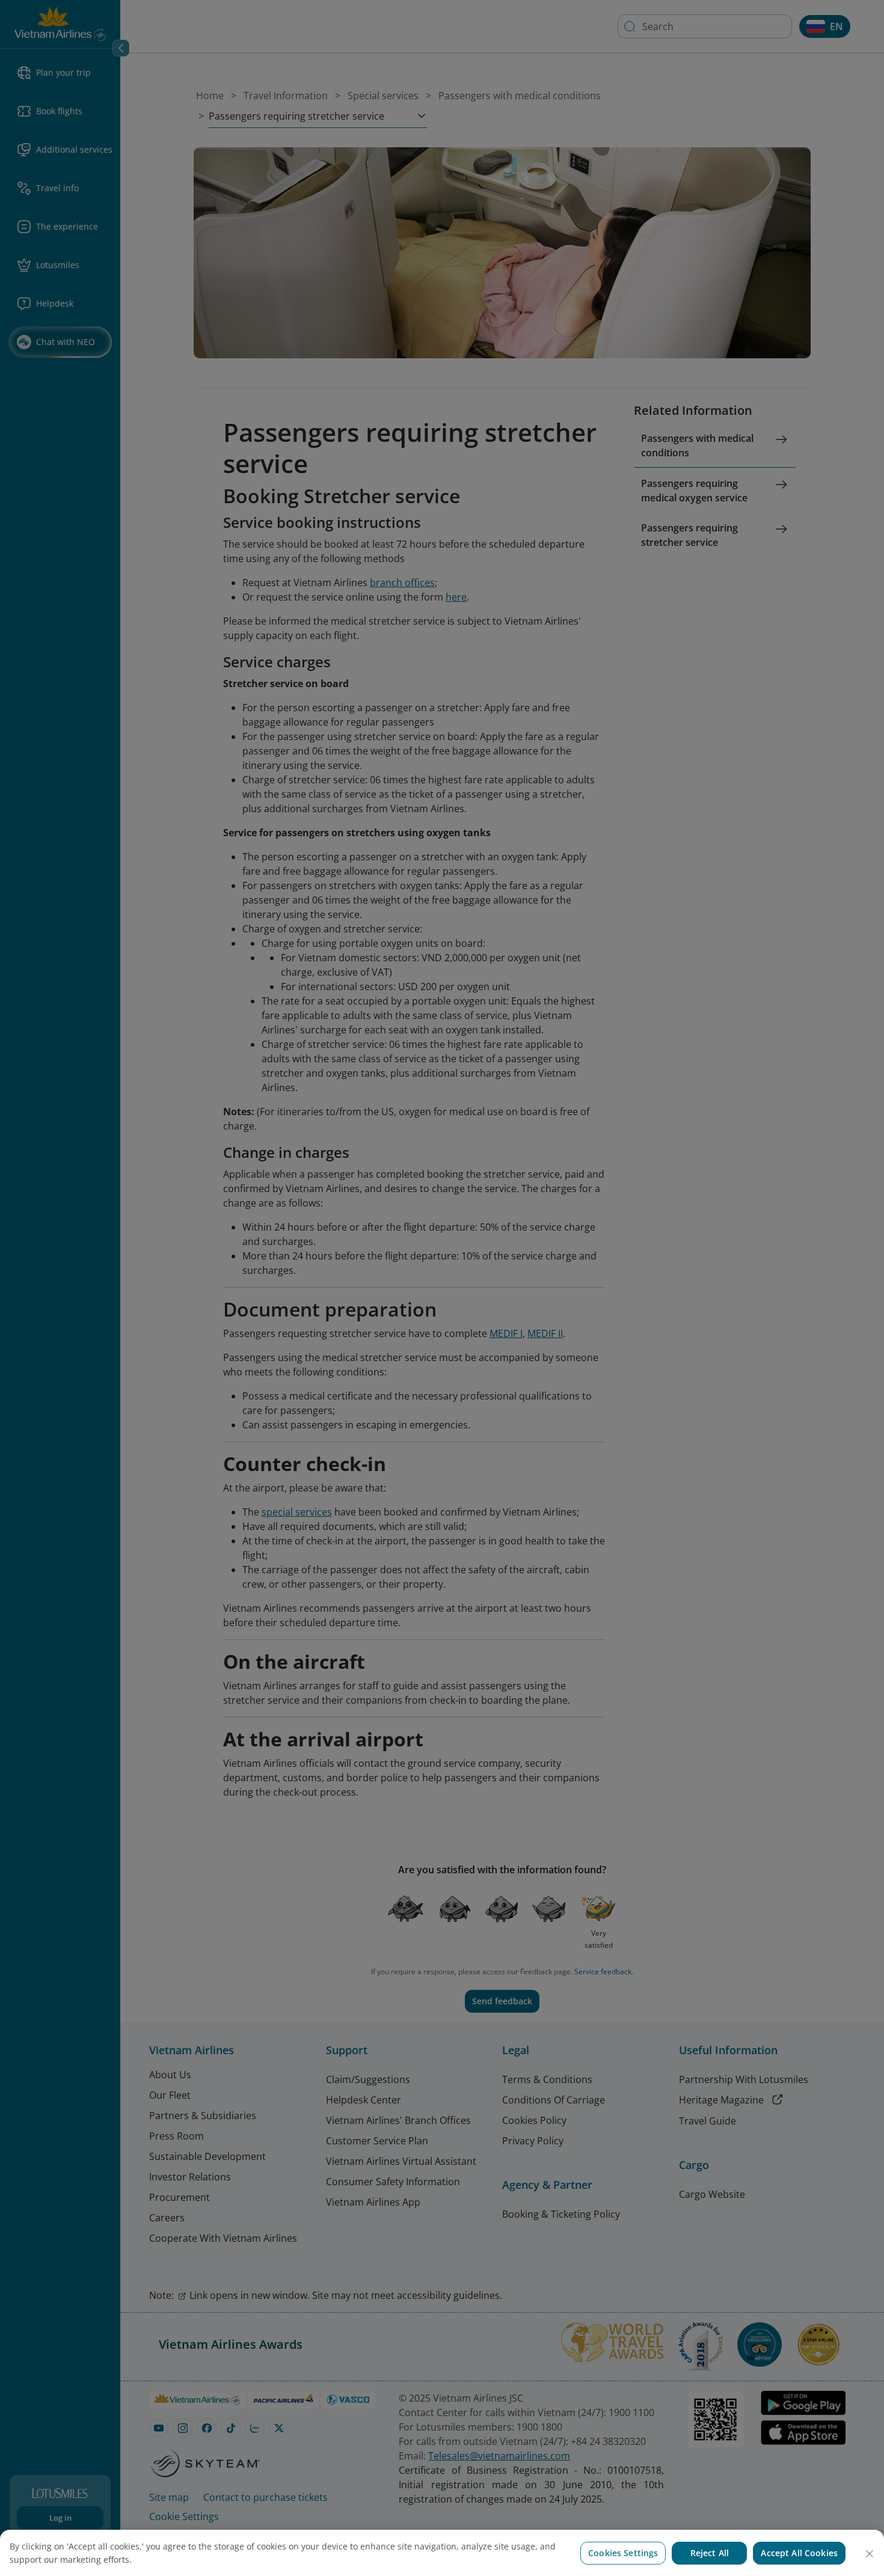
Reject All (710, 2553)
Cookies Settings (623, 2553)
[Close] (870, 2554)
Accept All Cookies (799, 2553)
